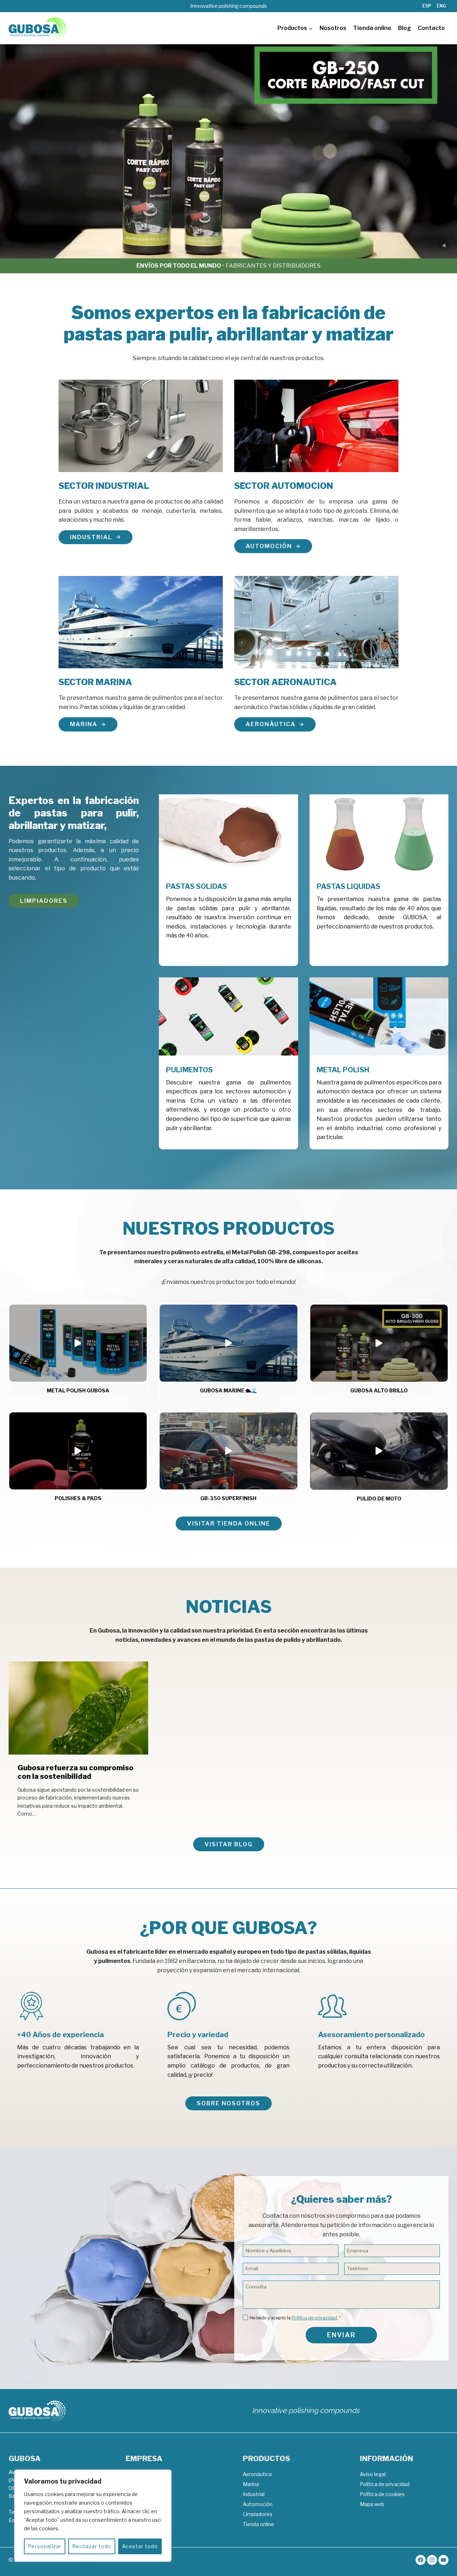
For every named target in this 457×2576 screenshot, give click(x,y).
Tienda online (372, 28)
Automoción (258, 2504)
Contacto (431, 28)
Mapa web (372, 2504)
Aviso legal (373, 2474)
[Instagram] (432, 2560)
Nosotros (333, 28)
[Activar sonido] (444, 246)
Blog (405, 28)
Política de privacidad (314, 2318)
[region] (93, 2516)
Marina (251, 2484)
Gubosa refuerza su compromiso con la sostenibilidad (76, 1772)
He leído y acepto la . (295, 2318)
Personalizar (45, 2546)
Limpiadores (258, 2514)
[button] (78, 1343)
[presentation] (78, 1708)
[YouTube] (443, 2560)
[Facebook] (421, 2560)
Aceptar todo (140, 2546)
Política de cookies (382, 2494)
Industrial (254, 2494)
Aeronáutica (257, 2474)
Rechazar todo (92, 2546)
